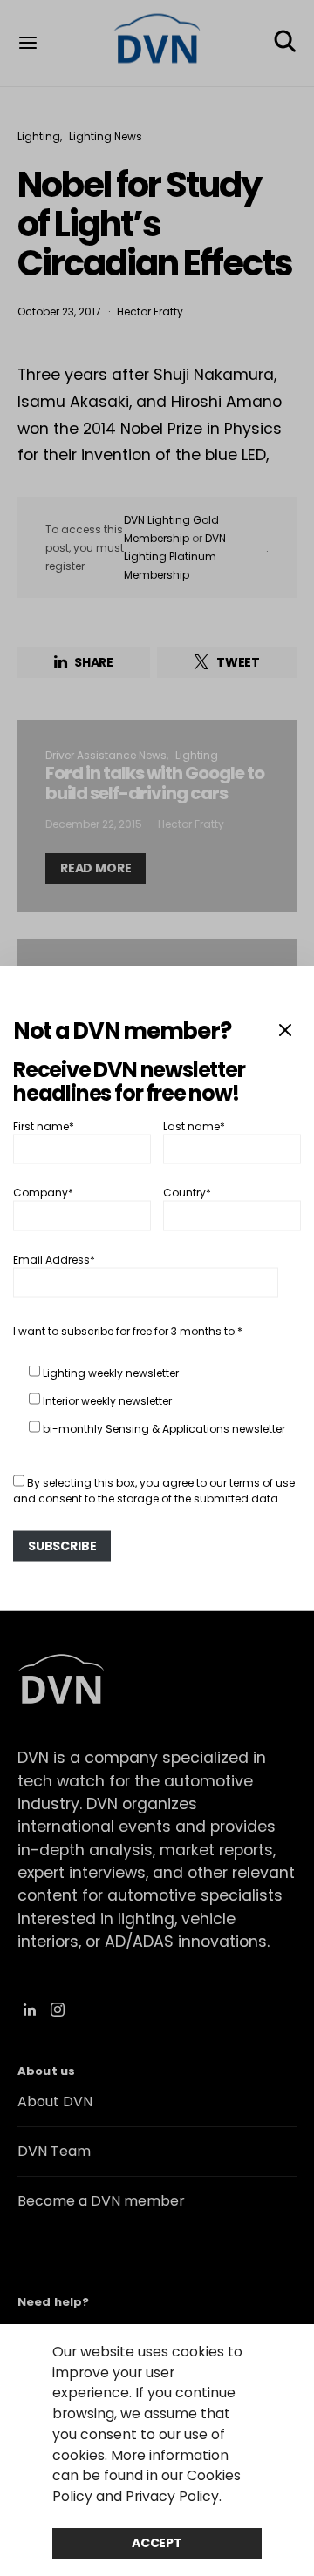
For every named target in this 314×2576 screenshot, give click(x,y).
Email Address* (54, 1259)
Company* (43, 1193)
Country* (187, 1193)
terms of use (262, 1482)
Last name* (194, 1125)
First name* (44, 1125)
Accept (157, 2543)
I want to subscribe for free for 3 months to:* (128, 1330)
